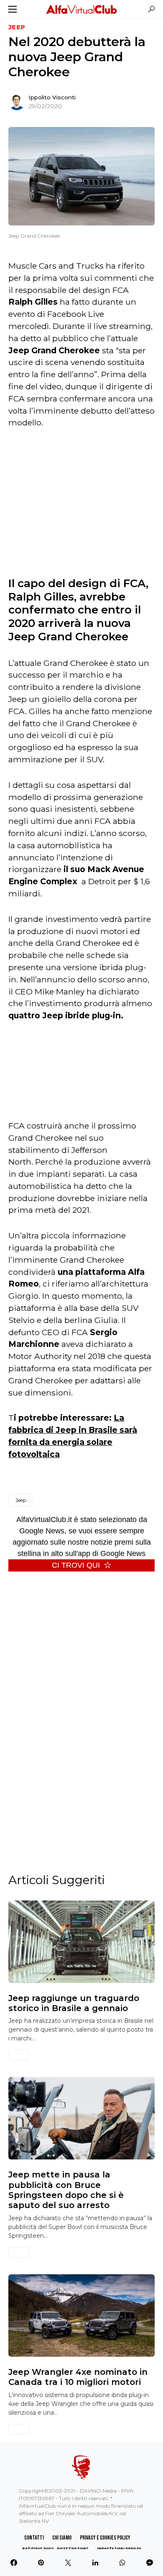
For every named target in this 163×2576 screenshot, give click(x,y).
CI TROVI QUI (76, 1565)
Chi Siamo (62, 2538)
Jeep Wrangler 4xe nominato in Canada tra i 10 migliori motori (78, 2377)
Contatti (34, 2538)
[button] (13, 9)
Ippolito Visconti (52, 97)
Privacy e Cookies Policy (105, 2538)
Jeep (17, 27)
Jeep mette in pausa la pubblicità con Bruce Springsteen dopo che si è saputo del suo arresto (66, 2190)
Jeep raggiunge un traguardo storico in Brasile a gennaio (74, 2003)
